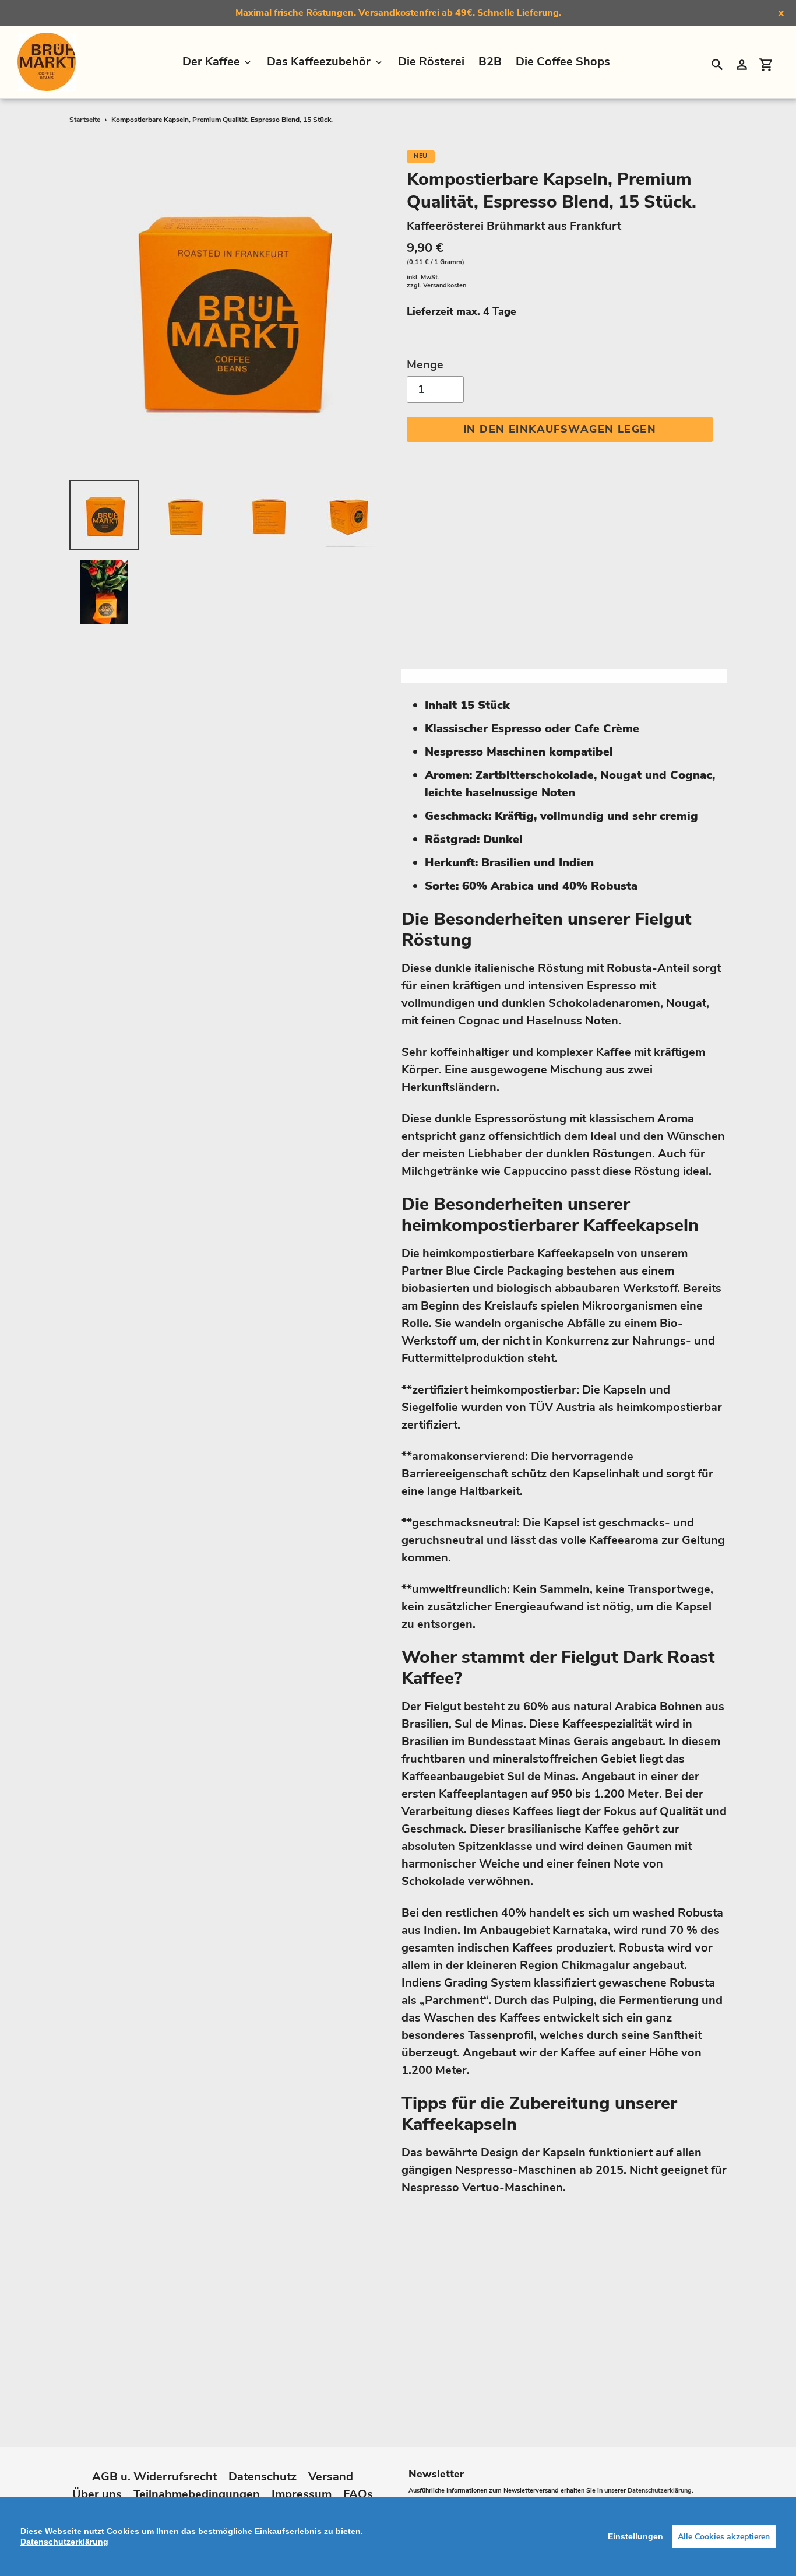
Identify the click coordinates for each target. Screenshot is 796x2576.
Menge (425, 365)
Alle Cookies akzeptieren (724, 2537)
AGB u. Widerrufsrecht (154, 2477)
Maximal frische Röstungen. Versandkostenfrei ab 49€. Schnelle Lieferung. (398, 13)
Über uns (97, 2494)
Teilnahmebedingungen (197, 2494)
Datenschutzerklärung (660, 2491)
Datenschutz (263, 2477)
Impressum (302, 2494)
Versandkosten (445, 285)
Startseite (85, 120)
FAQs (358, 2494)
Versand (331, 2477)
